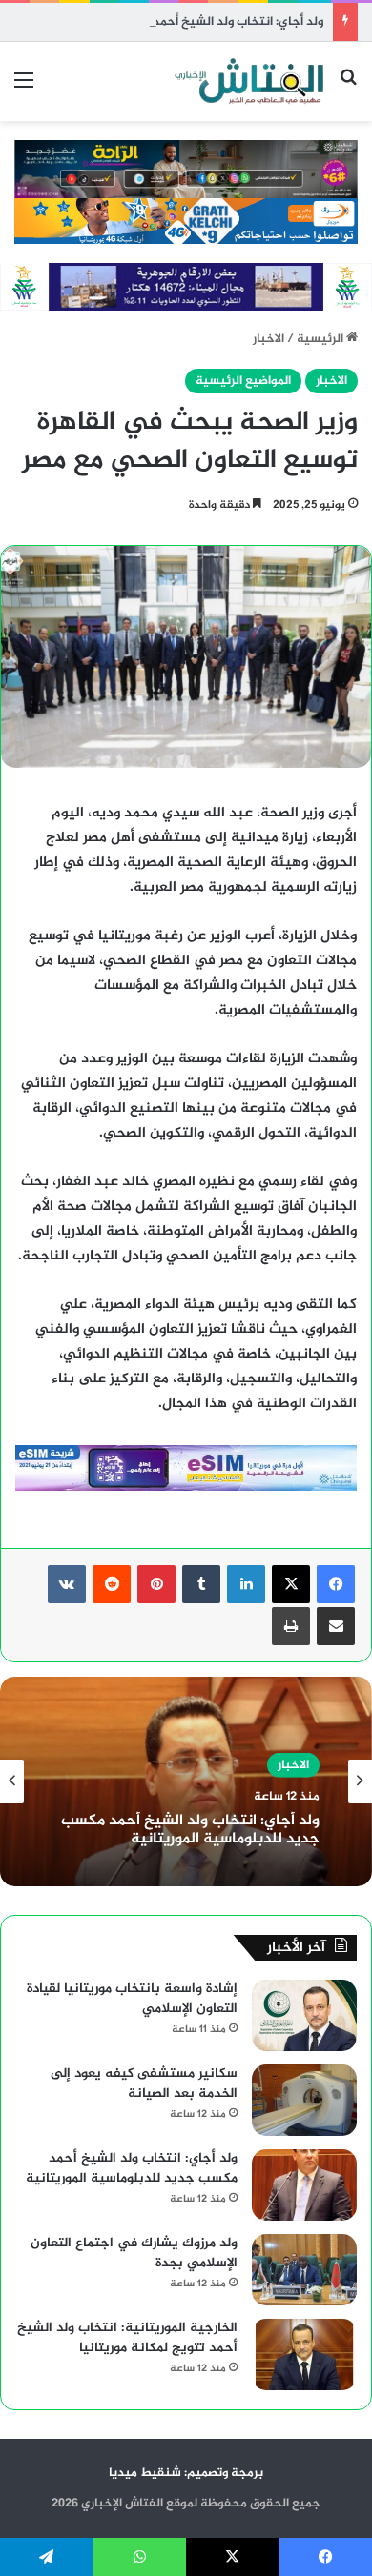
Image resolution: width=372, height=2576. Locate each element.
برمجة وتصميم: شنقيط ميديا (186, 2473)
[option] (186, 1781)
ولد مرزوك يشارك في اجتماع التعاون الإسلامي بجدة (134, 2253)
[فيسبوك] (336, 1584)
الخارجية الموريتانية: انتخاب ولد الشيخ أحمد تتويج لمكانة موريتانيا (127, 2338)
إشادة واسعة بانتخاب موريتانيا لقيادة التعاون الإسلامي (132, 1999)
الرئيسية (321, 339)
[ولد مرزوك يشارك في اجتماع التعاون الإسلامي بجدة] (304, 2270)
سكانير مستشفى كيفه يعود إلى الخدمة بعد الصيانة (144, 2083)
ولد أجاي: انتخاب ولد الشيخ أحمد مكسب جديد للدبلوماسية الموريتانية (190, 1830)
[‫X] (291, 1584)
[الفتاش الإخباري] (248, 81)
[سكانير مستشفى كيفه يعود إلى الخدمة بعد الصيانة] (304, 2100)
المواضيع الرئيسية (243, 381)
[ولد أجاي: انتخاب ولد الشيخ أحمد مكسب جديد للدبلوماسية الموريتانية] (304, 2185)
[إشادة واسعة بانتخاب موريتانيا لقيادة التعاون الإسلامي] (304, 2015)
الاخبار (269, 339)
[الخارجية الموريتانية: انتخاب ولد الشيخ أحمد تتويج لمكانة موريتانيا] (304, 2355)
